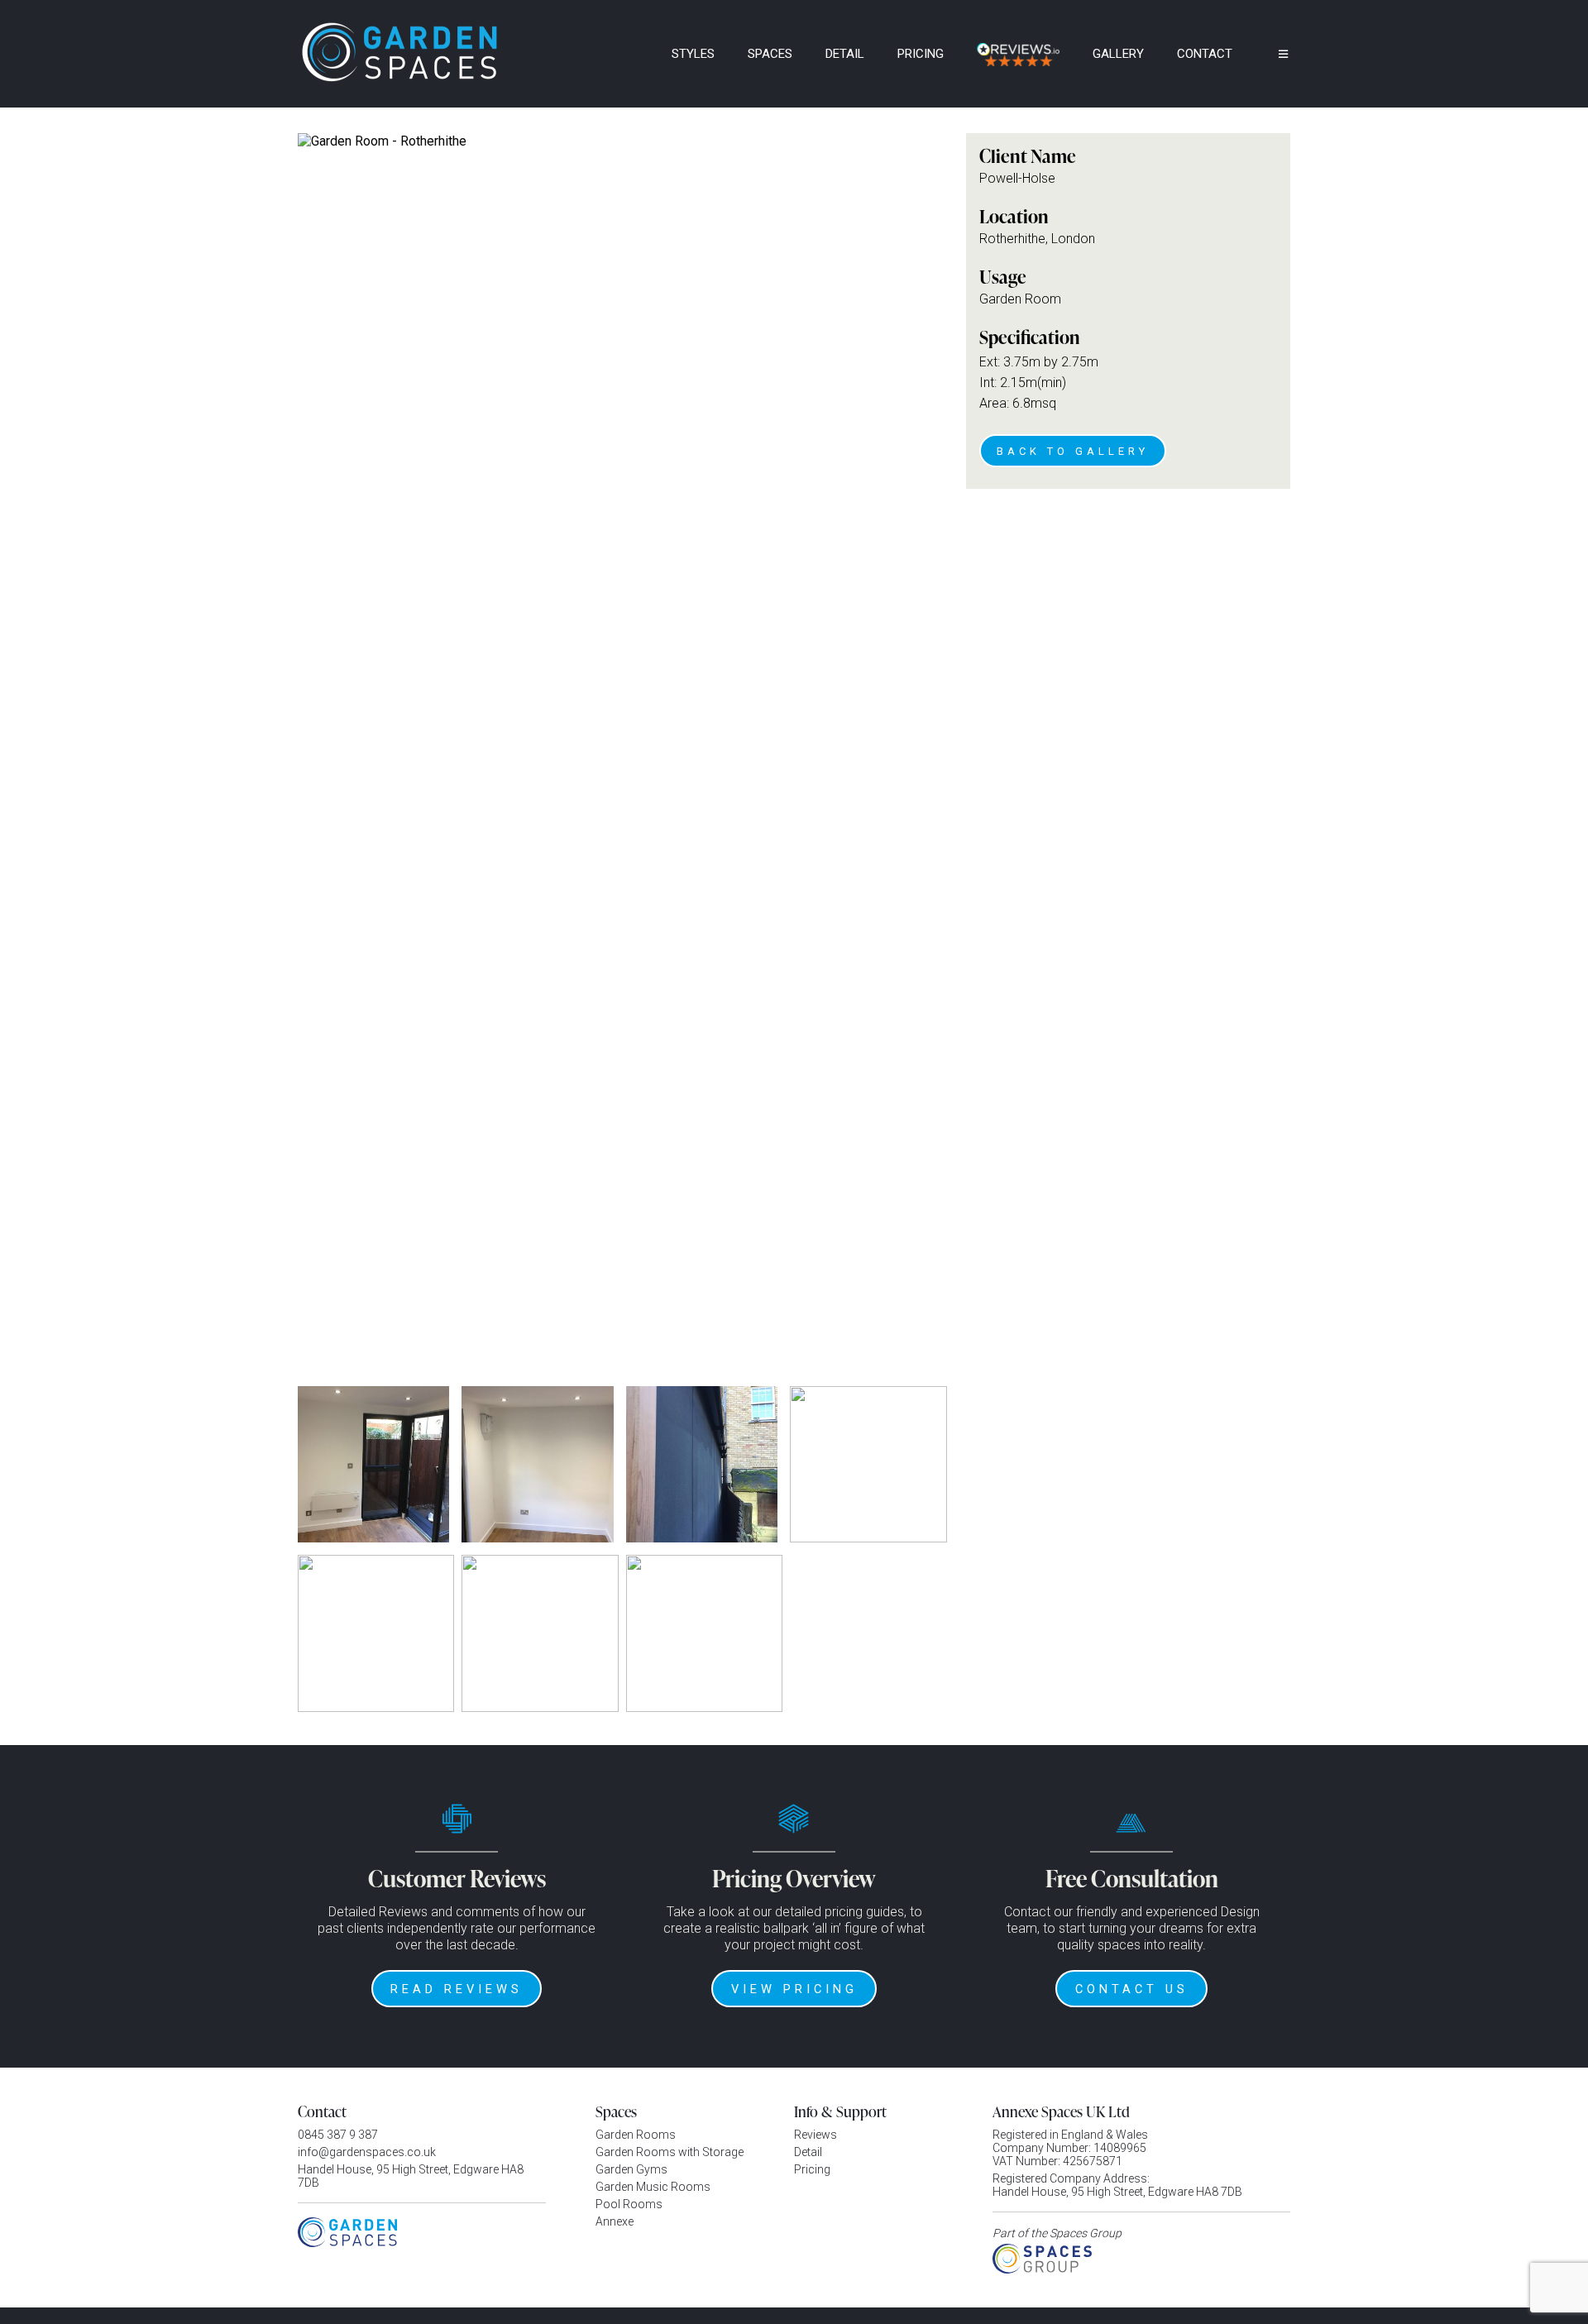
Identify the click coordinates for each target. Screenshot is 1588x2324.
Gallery (1118, 54)
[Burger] (1271, 54)
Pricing (921, 54)
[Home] (633, 54)
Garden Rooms (636, 2135)
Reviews (816, 2135)
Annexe (615, 2221)
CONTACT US (1132, 1989)
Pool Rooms (629, 2204)
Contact (1205, 54)
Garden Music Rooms (653, 2187)
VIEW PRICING (794, 1989)
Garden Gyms (631, 2169)
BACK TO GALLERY (1073, 451)
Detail (845, 54)
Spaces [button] (770, 54)
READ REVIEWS (457, 1989)
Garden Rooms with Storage (670, 2152)
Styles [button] (693, 54)
